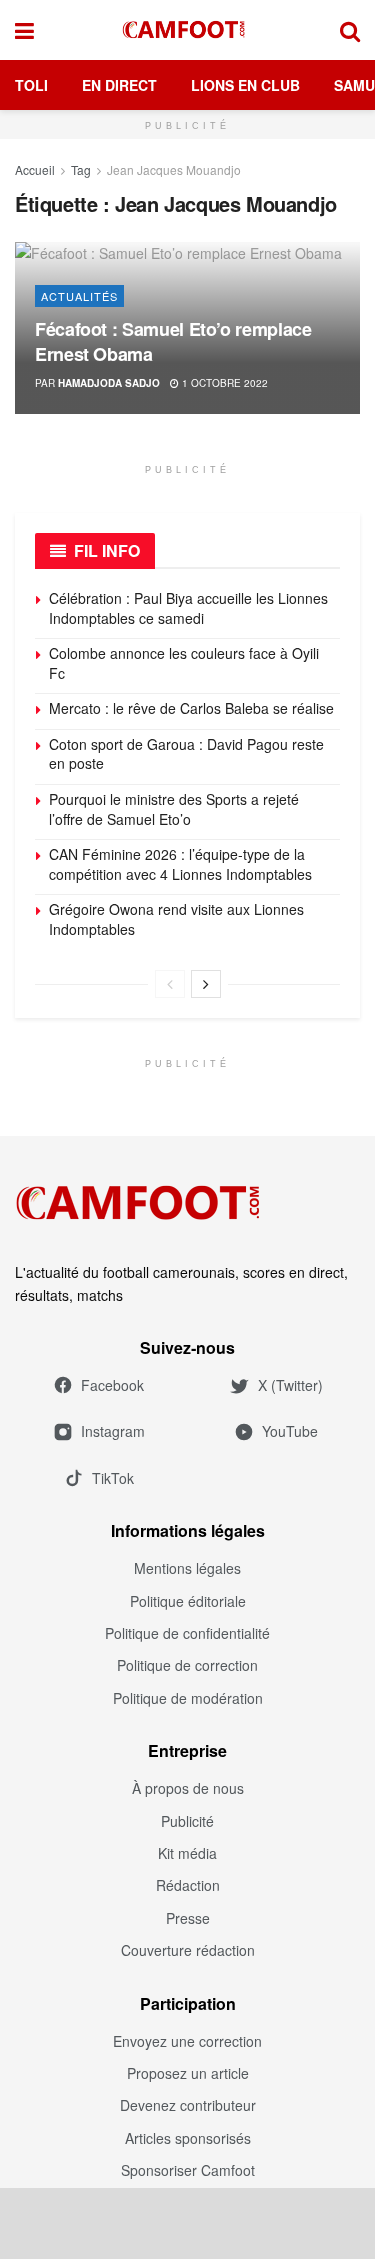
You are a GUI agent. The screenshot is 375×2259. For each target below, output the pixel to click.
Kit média (187, 1853)
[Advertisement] (188, 2223)
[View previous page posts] (170, 984)
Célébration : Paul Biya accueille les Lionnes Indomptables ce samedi (188, 608)
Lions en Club (245, 85)
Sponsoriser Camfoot (188, 2170)
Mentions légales (187, 1568)
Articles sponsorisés (188, 2138)
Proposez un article (188, 2073)
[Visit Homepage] (187, 30)
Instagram (113, 1431)
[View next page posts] (206, 984)
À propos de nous (188, 1788)
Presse (188, 1918)
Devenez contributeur (188, 2105)
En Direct (119, 85)
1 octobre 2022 (223, 383)
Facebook (112, 1385)
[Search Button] (350, 30)
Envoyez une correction (187, 2041)
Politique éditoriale (188, 1601)
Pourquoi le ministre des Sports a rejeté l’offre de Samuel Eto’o (174, 809)
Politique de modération (188, 1698)
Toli (31, 85)
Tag (81, 169)
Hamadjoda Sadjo (109, 383)
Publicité (187, 1821)
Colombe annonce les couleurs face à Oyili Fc (184, 663)
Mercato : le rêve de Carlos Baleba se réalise (191, 708)
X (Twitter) (290, 1385)
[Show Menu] (24, 30)
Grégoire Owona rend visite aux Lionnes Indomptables (176, 919)
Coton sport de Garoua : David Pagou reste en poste (186, 754)
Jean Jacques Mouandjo (174, 169)
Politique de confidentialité (187, 1633)
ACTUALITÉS (79, 296)
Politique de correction (187, 1665)
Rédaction (188, 1885)
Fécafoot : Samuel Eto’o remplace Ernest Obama (173, 341)
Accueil (35, 169)
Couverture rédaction (188, 1950)
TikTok (113, 1478)
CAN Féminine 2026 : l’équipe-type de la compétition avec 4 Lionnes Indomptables (180, 864)
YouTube (290, 1431)
